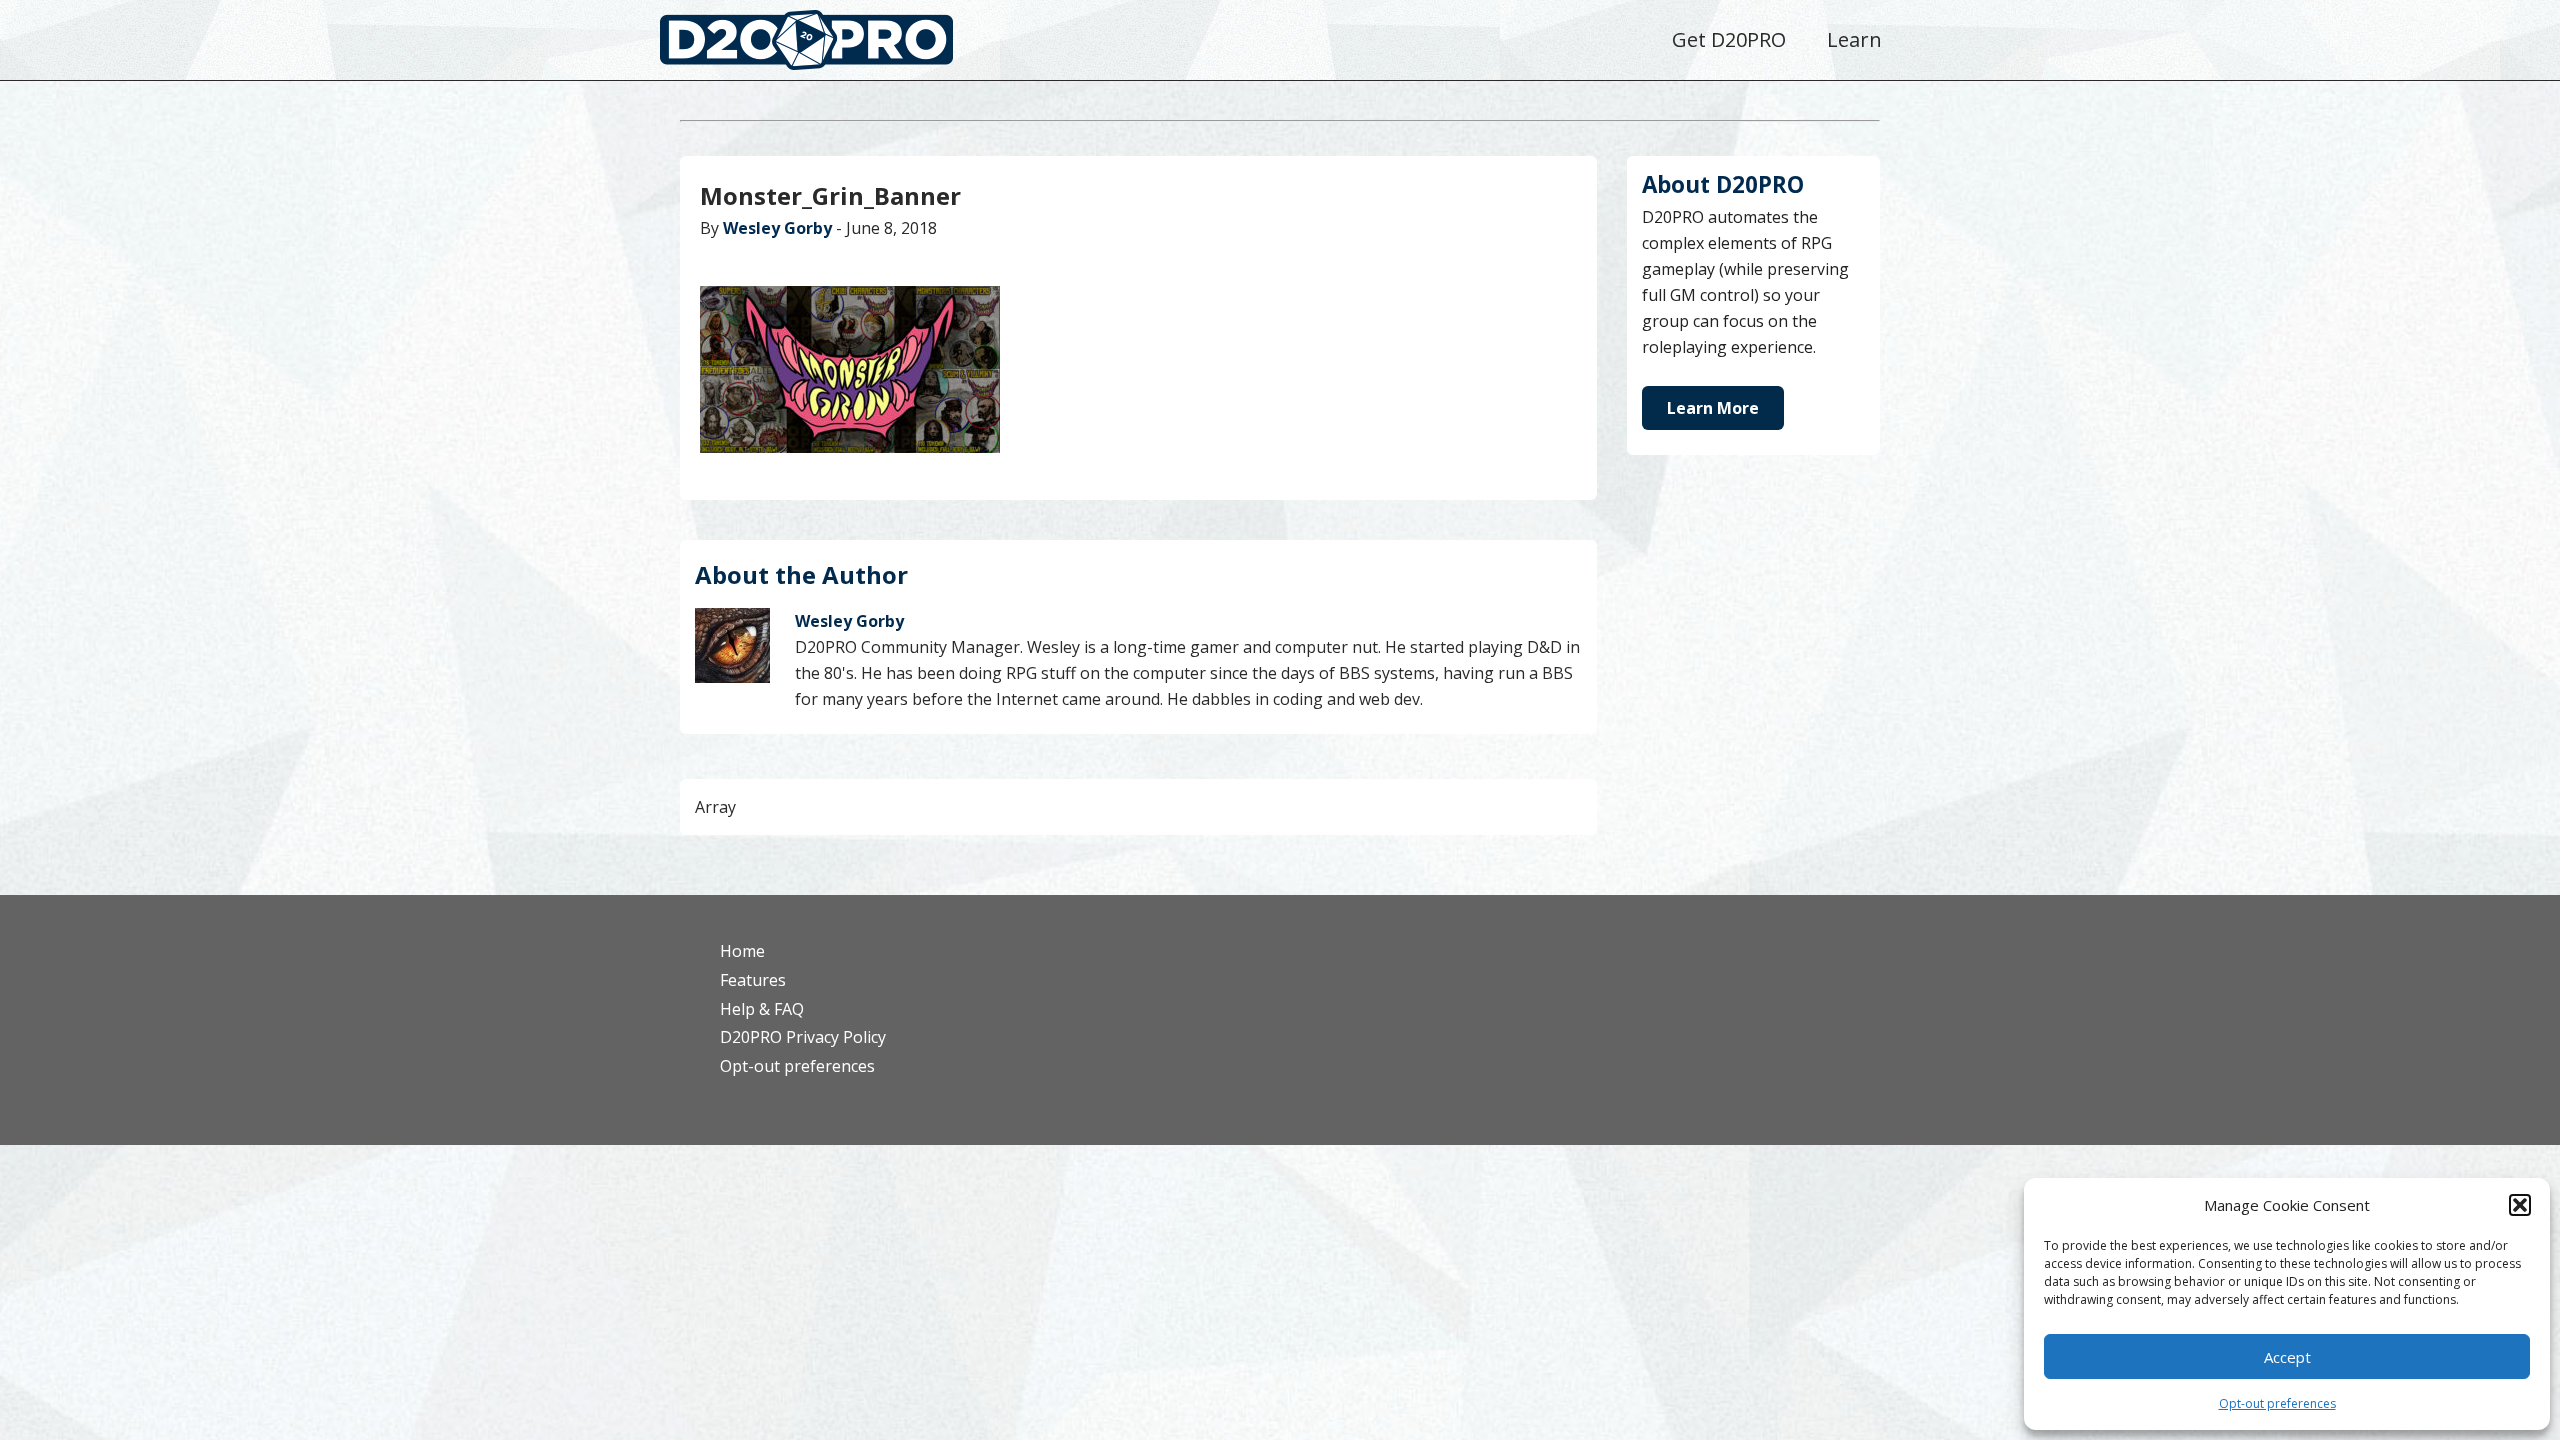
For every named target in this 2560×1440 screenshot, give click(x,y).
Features (753, 980)
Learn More (1713, 408)
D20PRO (827, 45)
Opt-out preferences (2277, 1403)
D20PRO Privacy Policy (803, 1037)
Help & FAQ (762, 1009)
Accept (2287, 1357)
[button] (2520, 1205)
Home (742, 951)
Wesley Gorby (777, 228)
